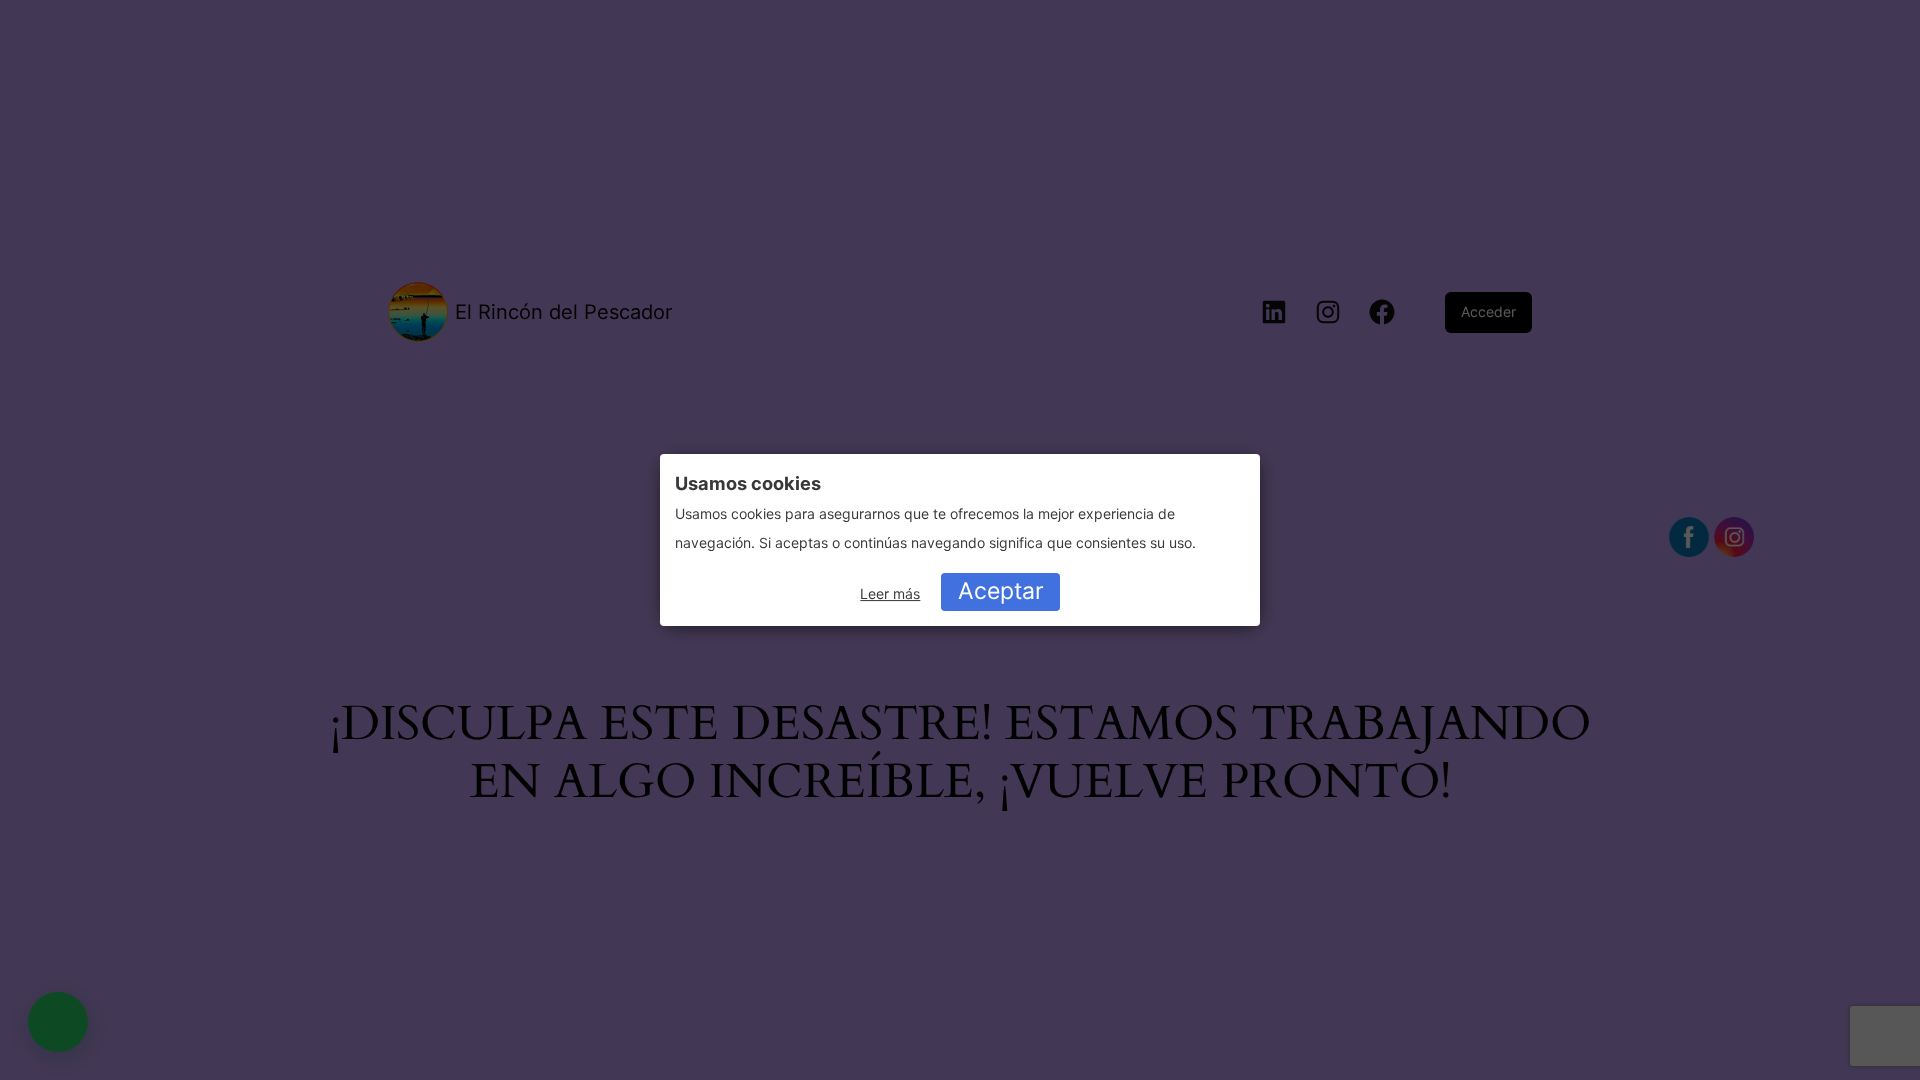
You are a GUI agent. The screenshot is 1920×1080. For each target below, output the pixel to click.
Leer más (890, 593)
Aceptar (1001, 591)
